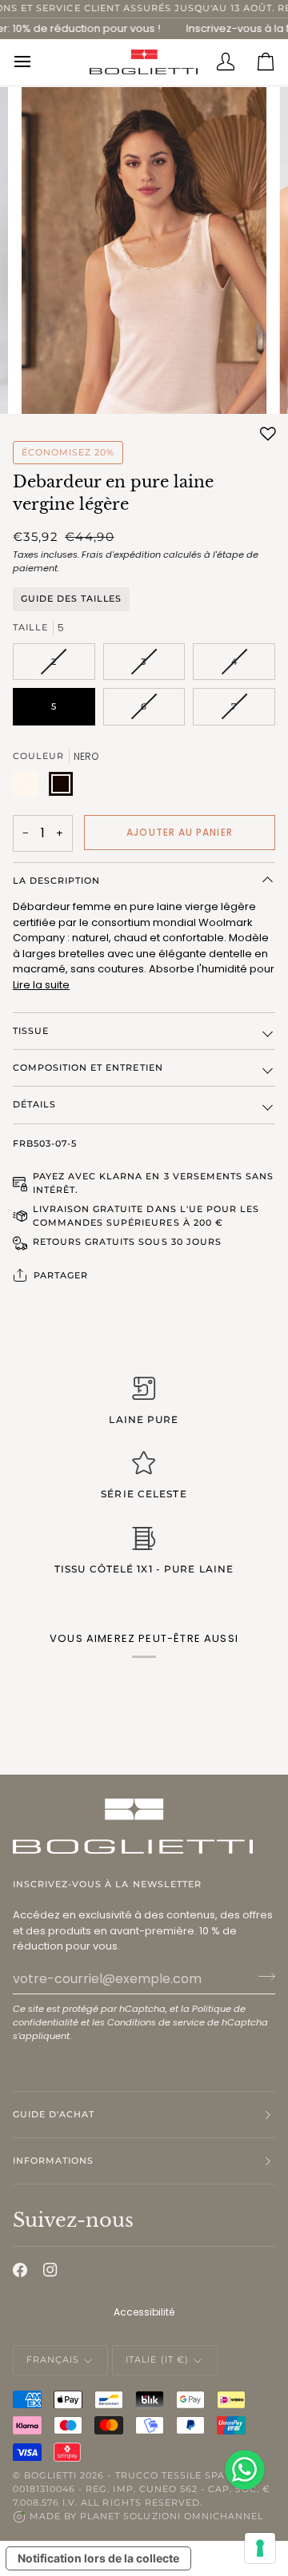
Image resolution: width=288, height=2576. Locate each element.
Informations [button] (53, 2161)
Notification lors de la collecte (98, 2558)
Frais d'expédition (121, 555)
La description (56, 881)
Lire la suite (41, 985)
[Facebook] (20, 2270)
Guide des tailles (71, 599)
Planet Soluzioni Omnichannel (172, 2516)
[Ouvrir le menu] (33, 62)
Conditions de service (156, 2022)
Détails (34, 1104)
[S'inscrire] (262, 1977)
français (53, 2359)
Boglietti (50, 2475)
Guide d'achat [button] (54, 2114)
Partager (61, 1275)
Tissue (31, 1031)
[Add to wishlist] (268, 434)
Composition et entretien (88, 1067)
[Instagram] (50, 2270)
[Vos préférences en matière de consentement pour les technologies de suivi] (260, 2548)
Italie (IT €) (157, 2359)
